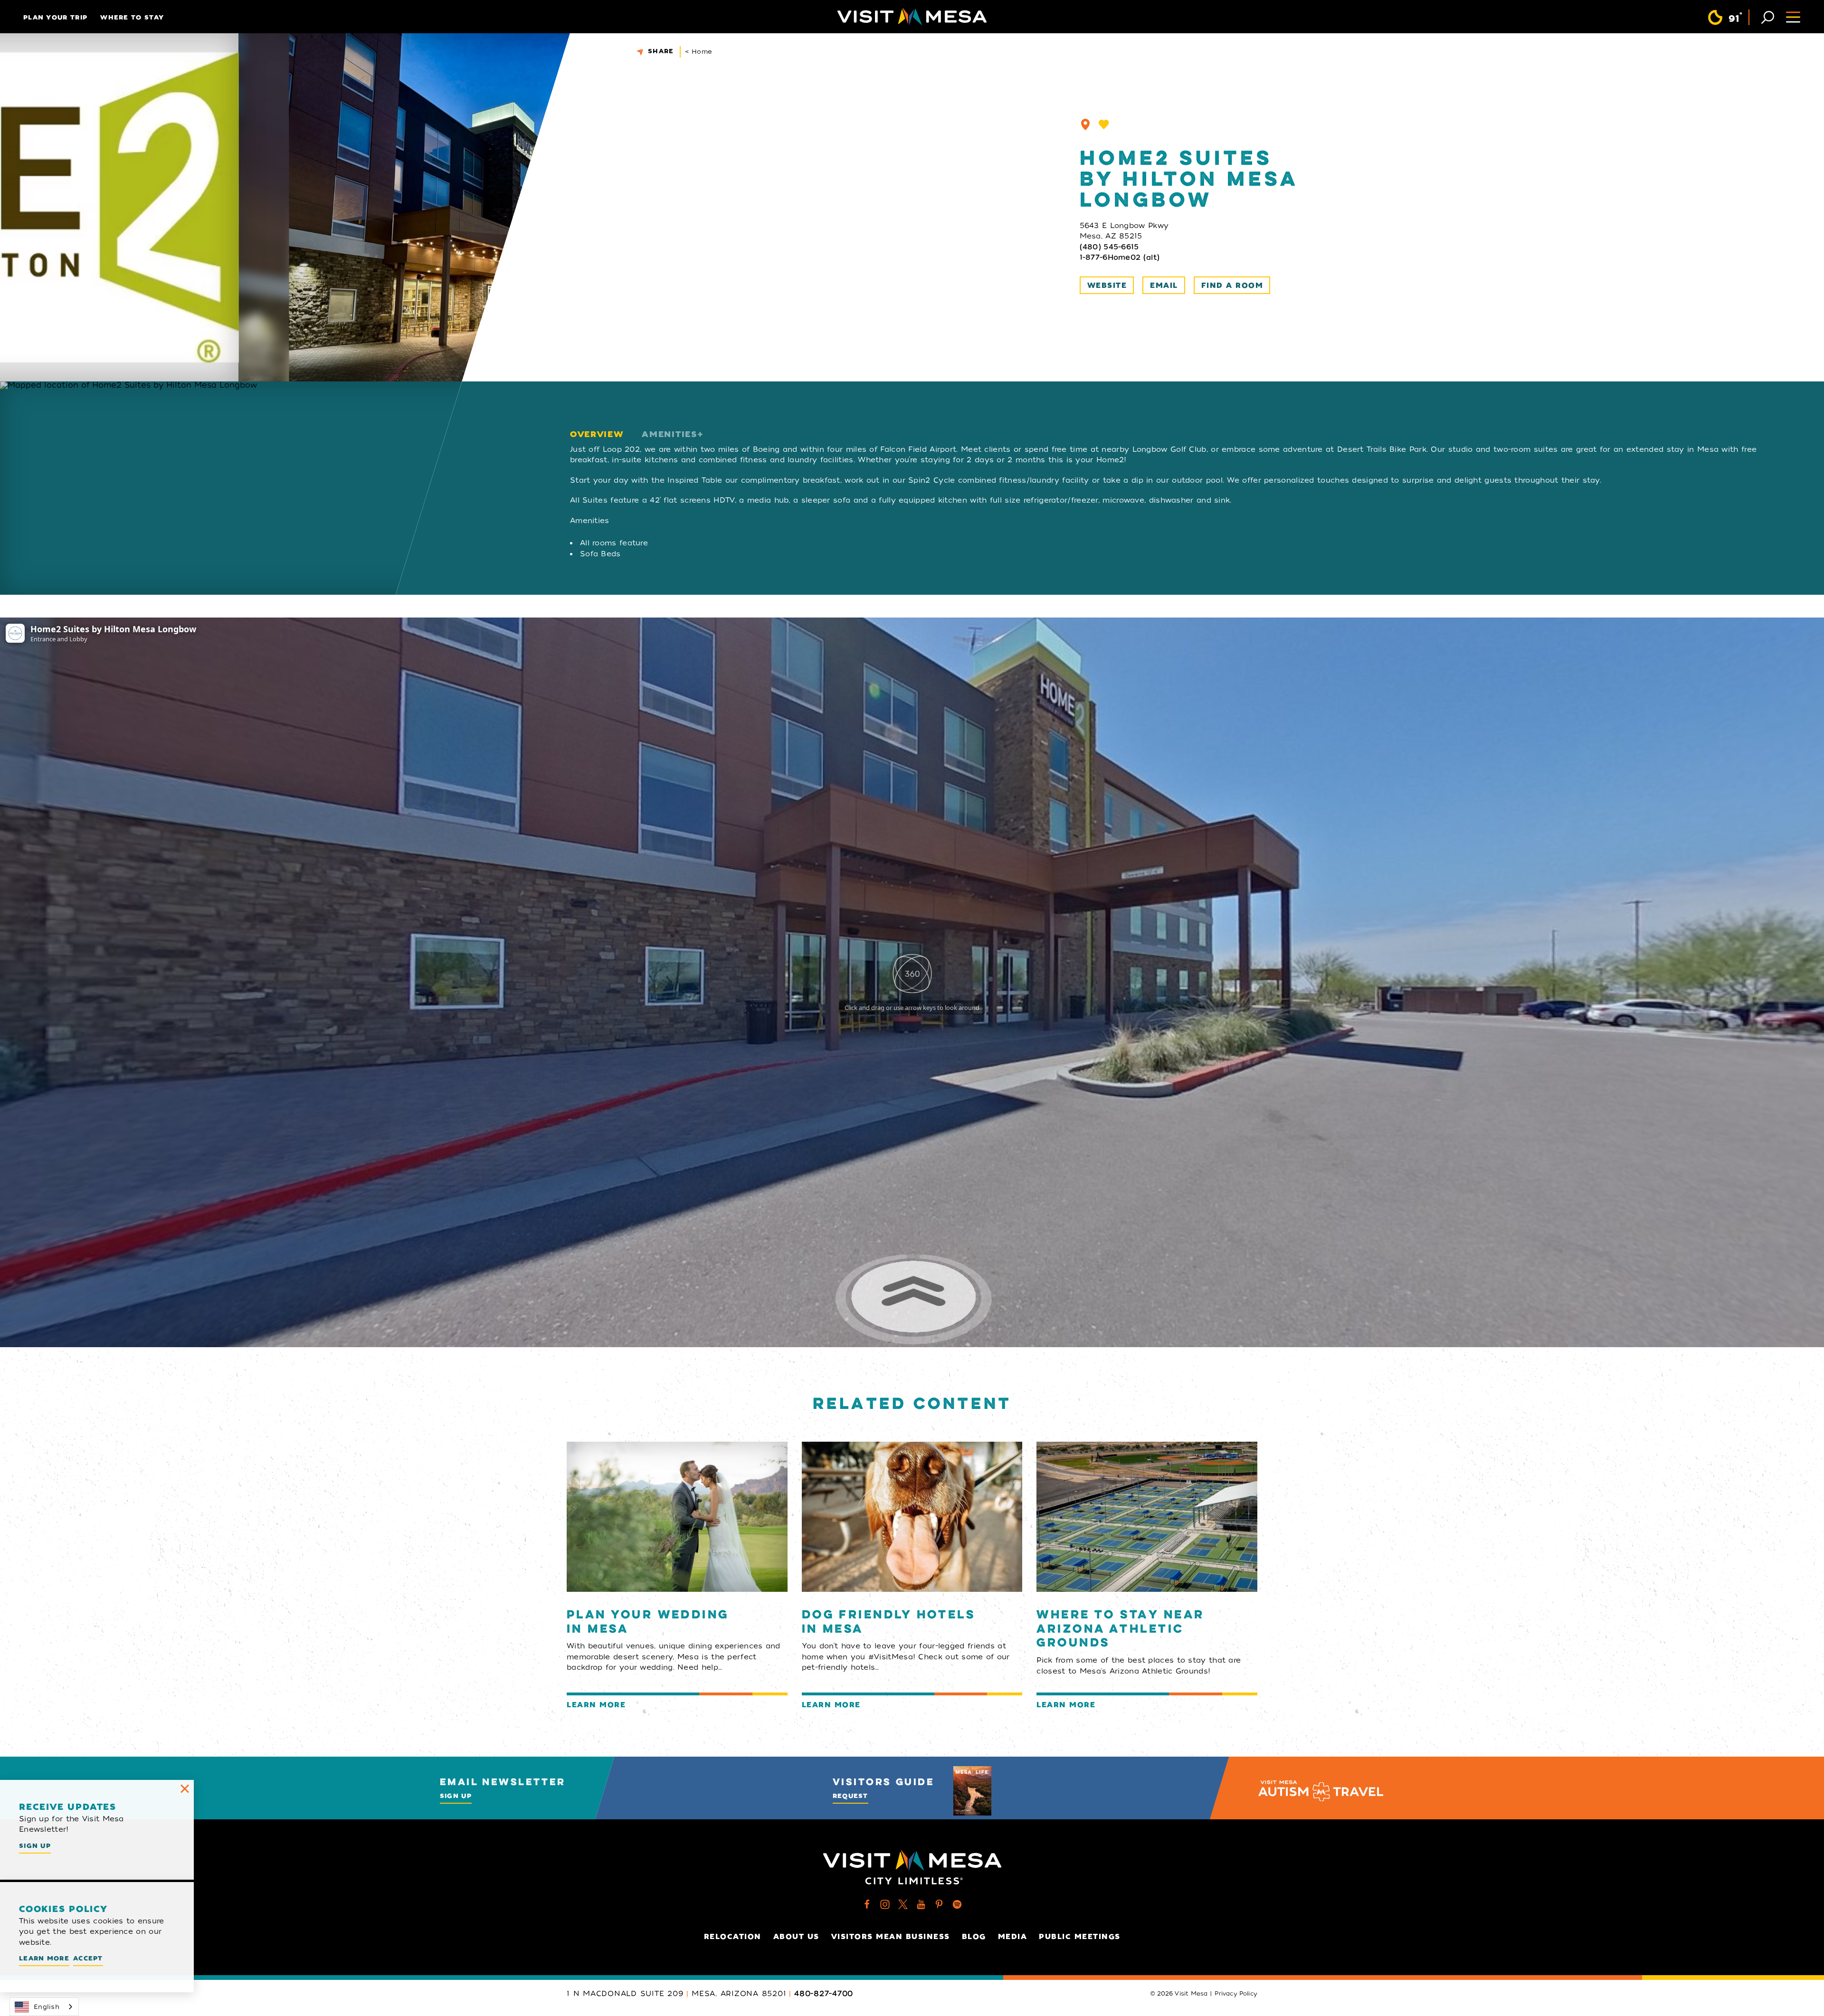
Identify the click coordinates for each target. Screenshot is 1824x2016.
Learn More (44, 1958)
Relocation (733, 1937)
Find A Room (1232, 285)
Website (1107, 285)
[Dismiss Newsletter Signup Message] (185, 1789)
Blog (974, 1937)
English (47, 2007)
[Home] (912, 17)
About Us (796, 1937)
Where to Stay (132, 17)
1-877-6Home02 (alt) (1120, 257)
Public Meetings (1080, 1937)
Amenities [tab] (669, 434)
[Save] (1104, 124)
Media (1013, 1937)
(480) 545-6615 (1109, 247)
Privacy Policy (1236, 1994)
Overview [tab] (597, 434)
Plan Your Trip (55, 17)
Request (850, 1796)
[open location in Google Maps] (410, 488)
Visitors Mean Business (891, 1937)
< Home (699, 52)
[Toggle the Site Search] (1768, 16)
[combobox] (44, 2007)
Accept (88, 1958)
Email (1164, 285)
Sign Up (456, 1796)
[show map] (1085, 124)
